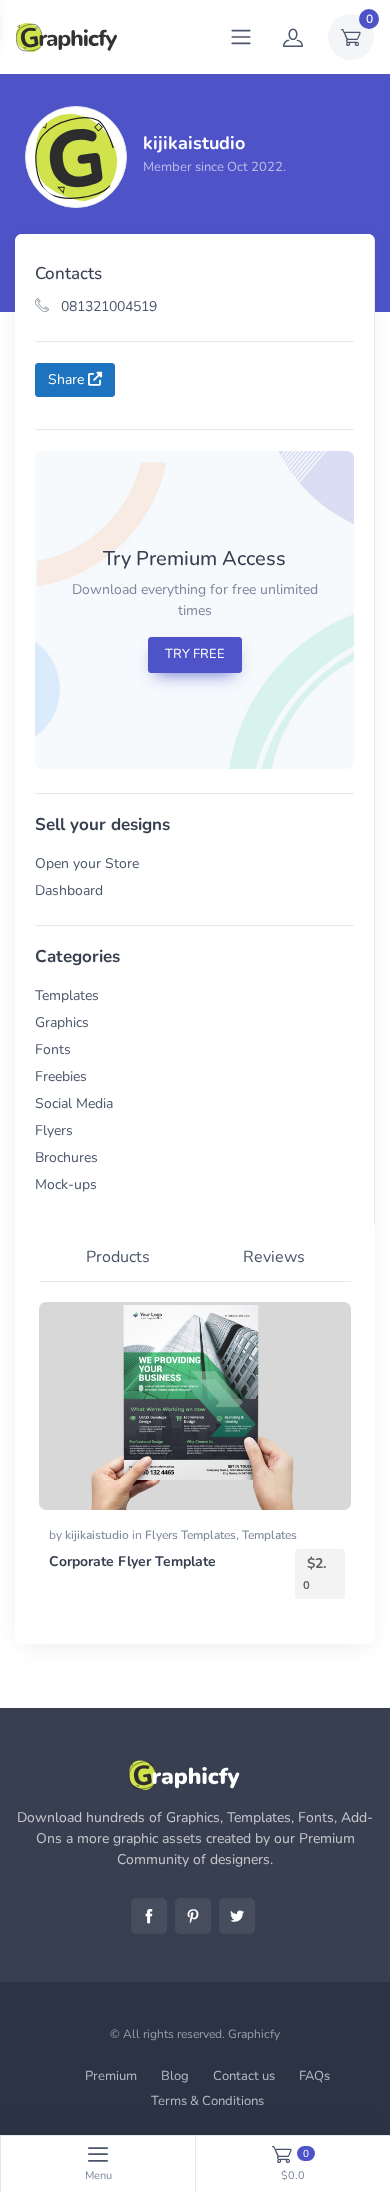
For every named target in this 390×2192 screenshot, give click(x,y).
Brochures (66, 1157)
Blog (175, 2076)
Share (68, 379)
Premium (111, 2076)
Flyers (54, 1130)
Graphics (62, 1022)
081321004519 (107, 306)
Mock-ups (66, 1184)
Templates (67, 995)
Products (118, 1257)
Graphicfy (254, 2034)
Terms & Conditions (207, 2101)
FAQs (314, 2076)
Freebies (61, 1076)
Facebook (149, 1916)
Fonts (53, 1049)
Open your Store (87, 863)
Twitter (237, 1916)
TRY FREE (195, 654)
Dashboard (69, 890)
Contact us (244, 2076)
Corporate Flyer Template (132, 1561)
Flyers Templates (190, 1535)
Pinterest (193, 1916)
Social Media (74, 1103)
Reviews (274, 1257)
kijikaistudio (98, 1535)
